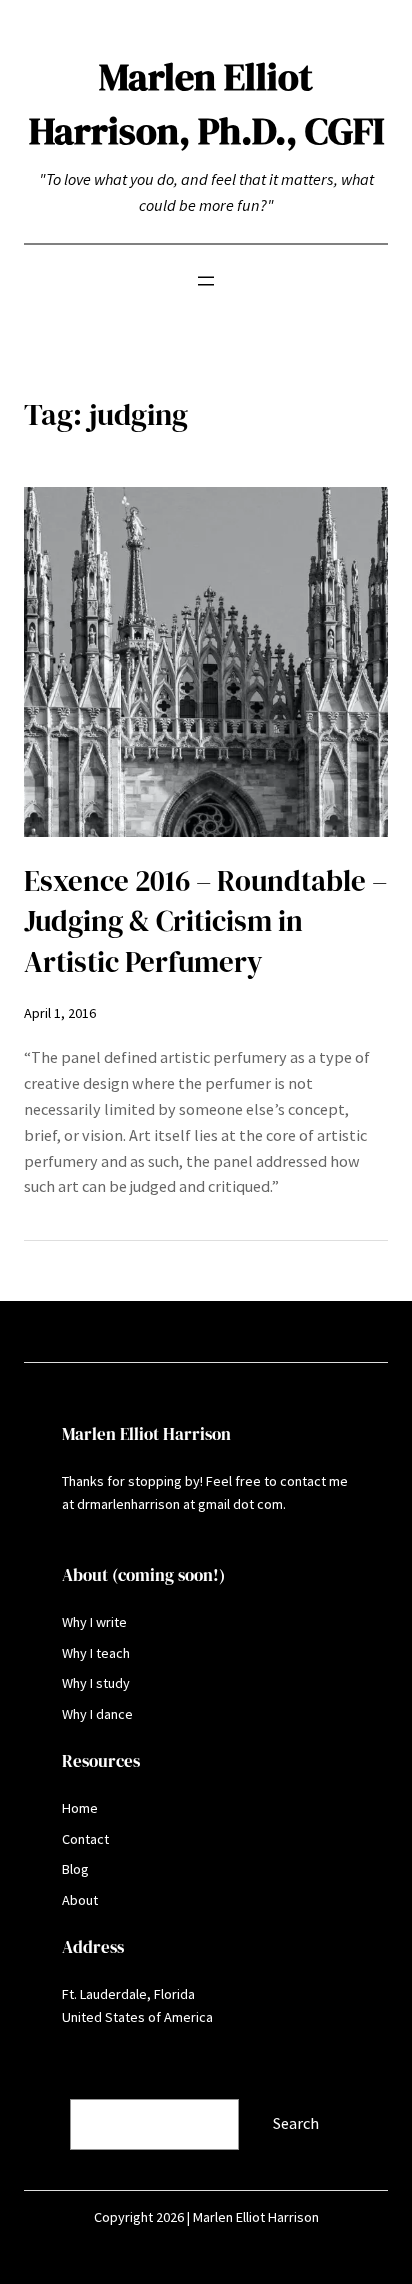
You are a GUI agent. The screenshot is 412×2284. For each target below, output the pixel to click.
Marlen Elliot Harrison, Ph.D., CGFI (206, 103)
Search (49, 2085)
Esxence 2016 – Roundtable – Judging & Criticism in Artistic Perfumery (205, 921)
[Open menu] (206, 281)
